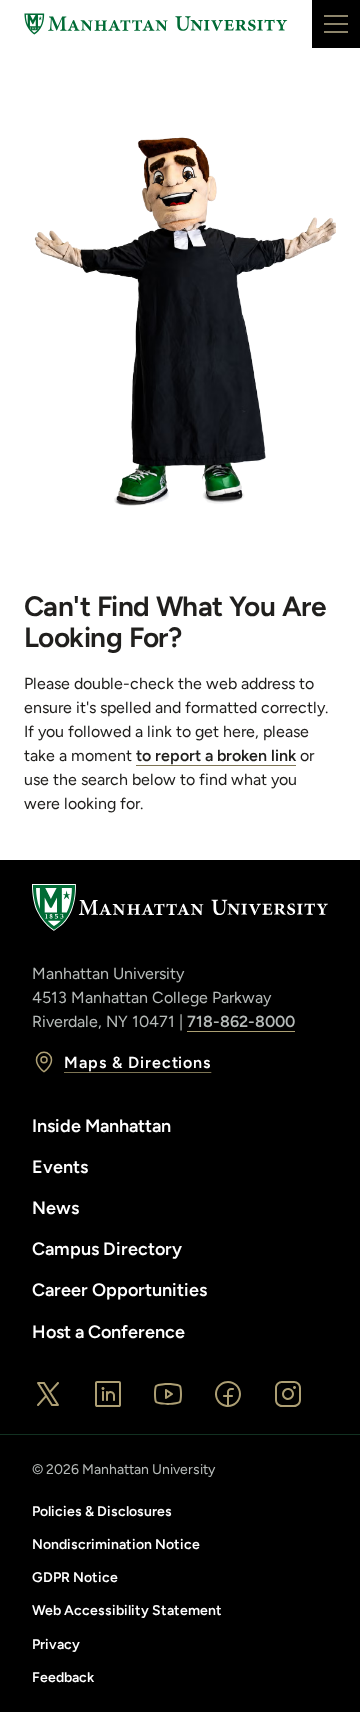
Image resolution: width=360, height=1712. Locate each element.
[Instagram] (288, 1394)
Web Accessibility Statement (127, 1610)
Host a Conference (108, 1332)
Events (60, 1167)
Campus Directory (107, 1249)
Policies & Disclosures (102, 1511)
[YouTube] (168, 1394)
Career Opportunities (119, 1290)
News (55, 1208)
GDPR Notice (75, 1577)
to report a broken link (216, 755)
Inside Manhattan (101, 1126)
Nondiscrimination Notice (116, 1544)
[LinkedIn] (108, 1394)
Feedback (63, 1677)
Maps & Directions (137, 1062)
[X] (48, 1394)
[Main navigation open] (336, 24)
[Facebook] (228, 1394)
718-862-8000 (241, 1021)
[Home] (156, 24)
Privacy (56, 1644)
